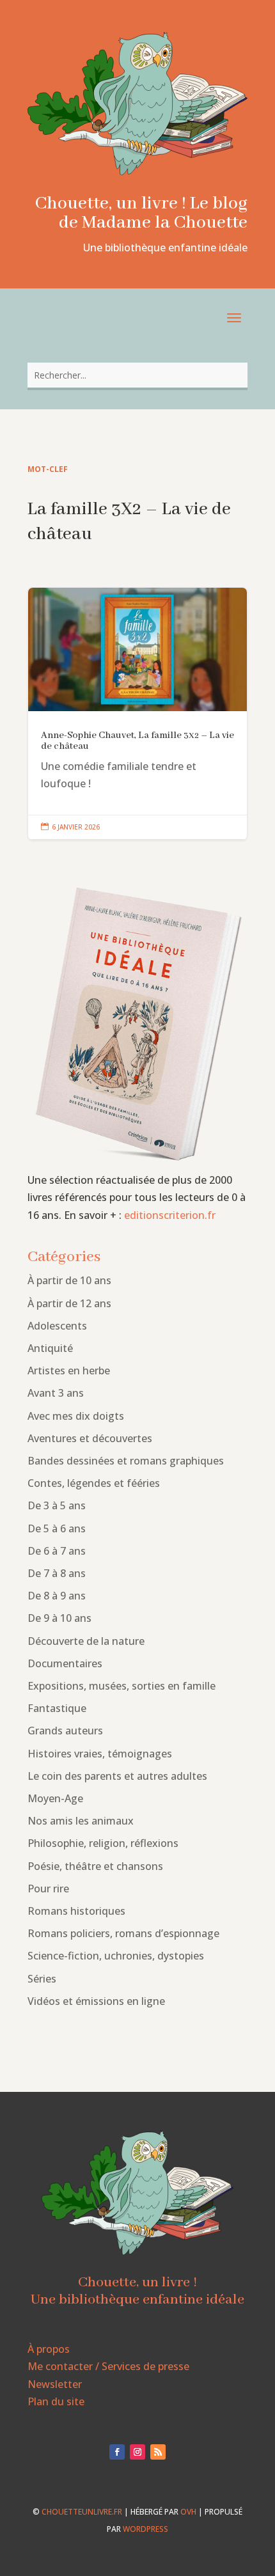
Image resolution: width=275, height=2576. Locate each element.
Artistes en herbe (69, 1370)
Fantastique (57, 1708)
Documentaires (65, 1663)
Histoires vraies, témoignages (100, 1754)
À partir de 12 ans (69, 1303)
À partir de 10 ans (69, 1280)
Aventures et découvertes (90, 1438)
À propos (49, 2349)
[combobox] (137, 375)
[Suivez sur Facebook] (117, 2452)
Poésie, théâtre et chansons (95, 1866)
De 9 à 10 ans (59, 1618)
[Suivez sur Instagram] (137, 2452)
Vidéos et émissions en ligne (96, 2001)
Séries (42, 1979)
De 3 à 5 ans (57, 1505)
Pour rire (48, 1889)
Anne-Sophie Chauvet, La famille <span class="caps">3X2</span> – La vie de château (137, 714)
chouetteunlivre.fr (82, 2512)
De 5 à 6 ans (57, 1528)
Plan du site (56, 2401)
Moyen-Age (55, 1798)
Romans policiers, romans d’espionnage (123, 1933)
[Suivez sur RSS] (158, 2452)
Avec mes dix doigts (76, 1416)
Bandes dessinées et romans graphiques (126, 1461)
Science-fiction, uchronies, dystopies (116, 1956)
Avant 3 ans (56, 1393)
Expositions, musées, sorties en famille (122, 1686)
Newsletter (55, 2384)
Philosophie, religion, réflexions (103, 1843)
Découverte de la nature (86, 1641)
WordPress (145, 2529)
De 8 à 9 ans (57, 1596)
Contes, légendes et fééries (94, 1483)
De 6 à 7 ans (57, 1551)
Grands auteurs (65, 1731)
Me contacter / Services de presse (108, 2366)
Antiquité (50, 1348)
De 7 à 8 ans (57, 1573)
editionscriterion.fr (170, 1215)
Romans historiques (76, 1911)
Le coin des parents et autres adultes (117, 1776)
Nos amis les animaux (81, 1821)
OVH (188, 2512)
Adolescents (57, 1326)
